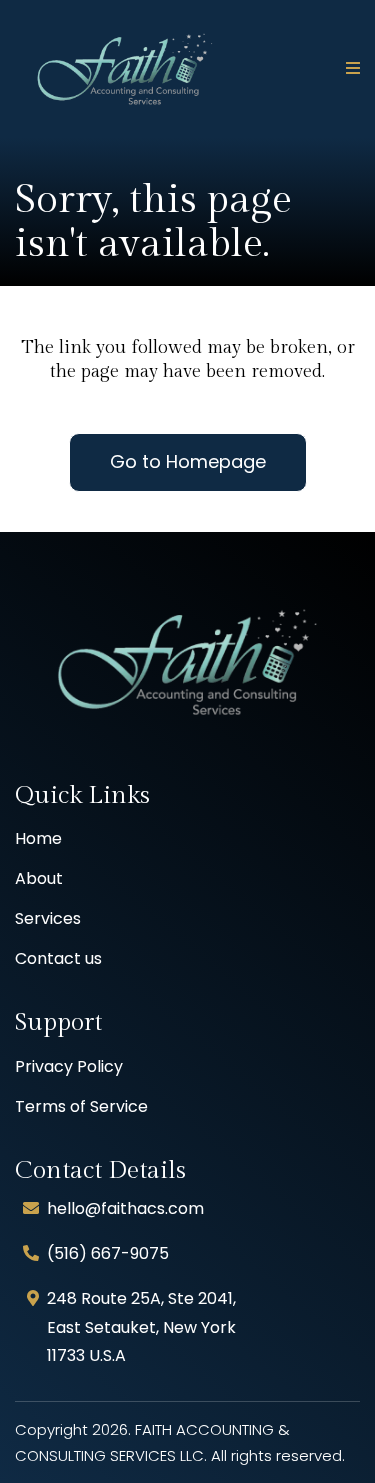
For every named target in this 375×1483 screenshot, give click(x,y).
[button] (350, 69)
